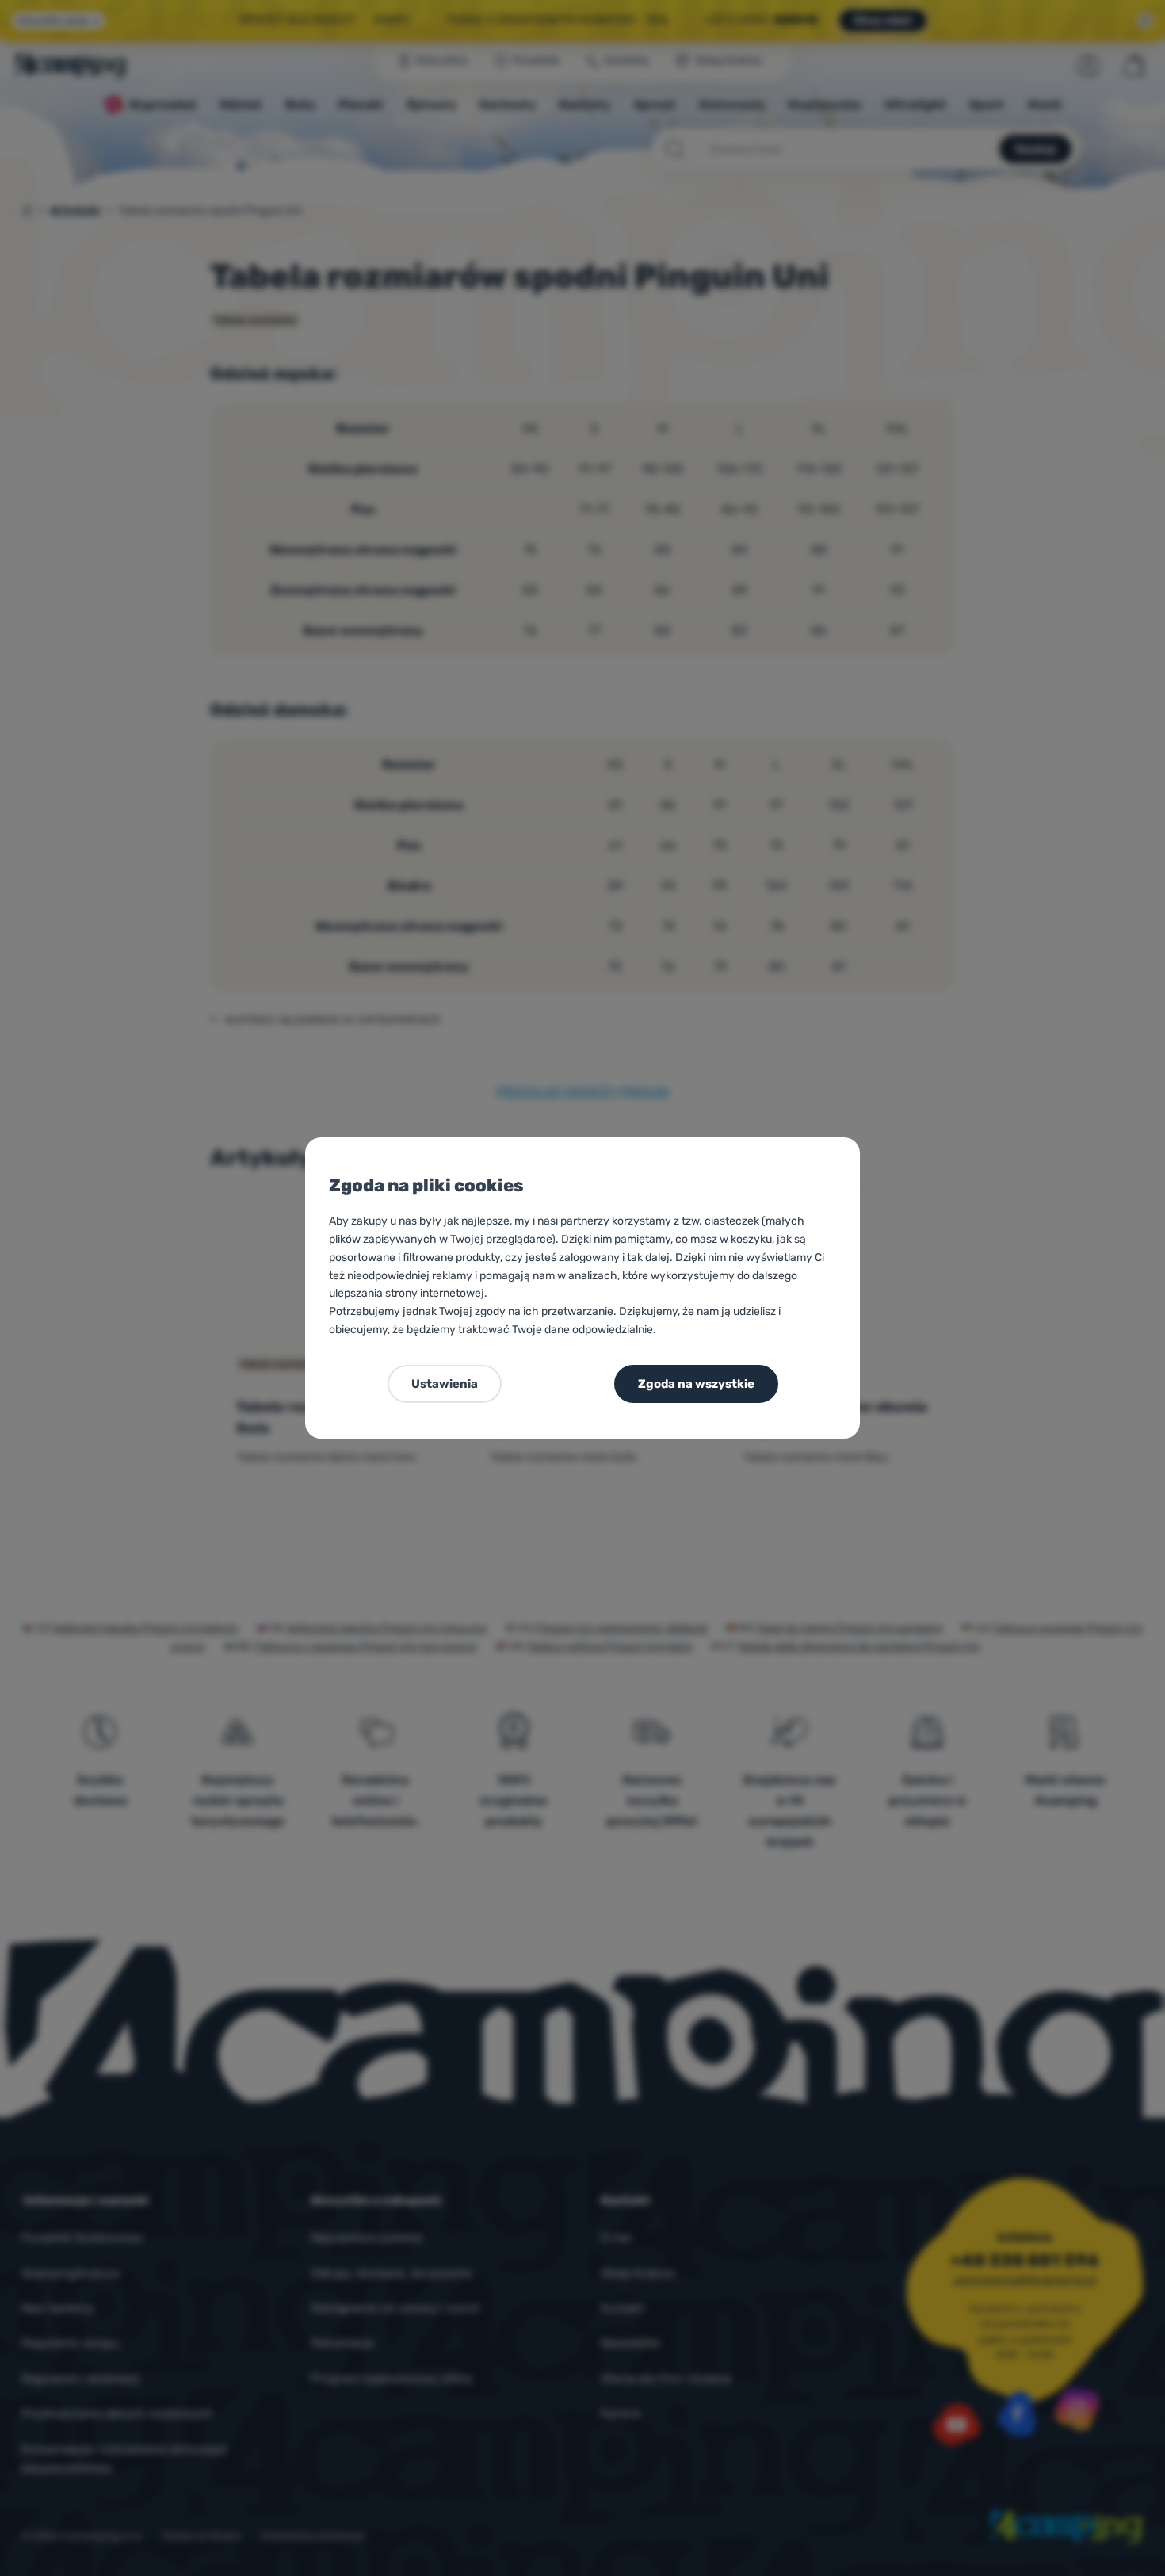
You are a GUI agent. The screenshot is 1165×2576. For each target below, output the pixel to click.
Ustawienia (445, 1384)
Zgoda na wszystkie (696, 1384)
